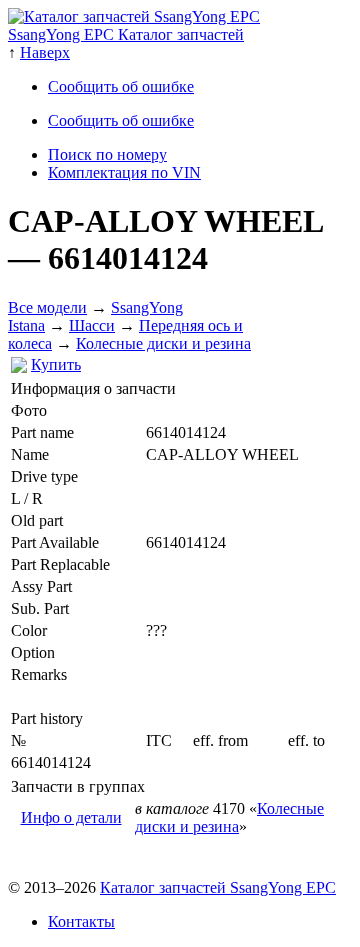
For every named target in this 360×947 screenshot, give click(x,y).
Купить (56, 364)
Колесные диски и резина (163, 343)
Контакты (81, 921)
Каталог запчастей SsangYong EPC (218, 887)
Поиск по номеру (107, 154)
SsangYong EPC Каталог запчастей (126, 34)
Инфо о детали (71, 817)
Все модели (47, 307)
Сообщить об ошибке (121, 86)
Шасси (92, 325)
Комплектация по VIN (124, 172)
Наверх (45, 52)
